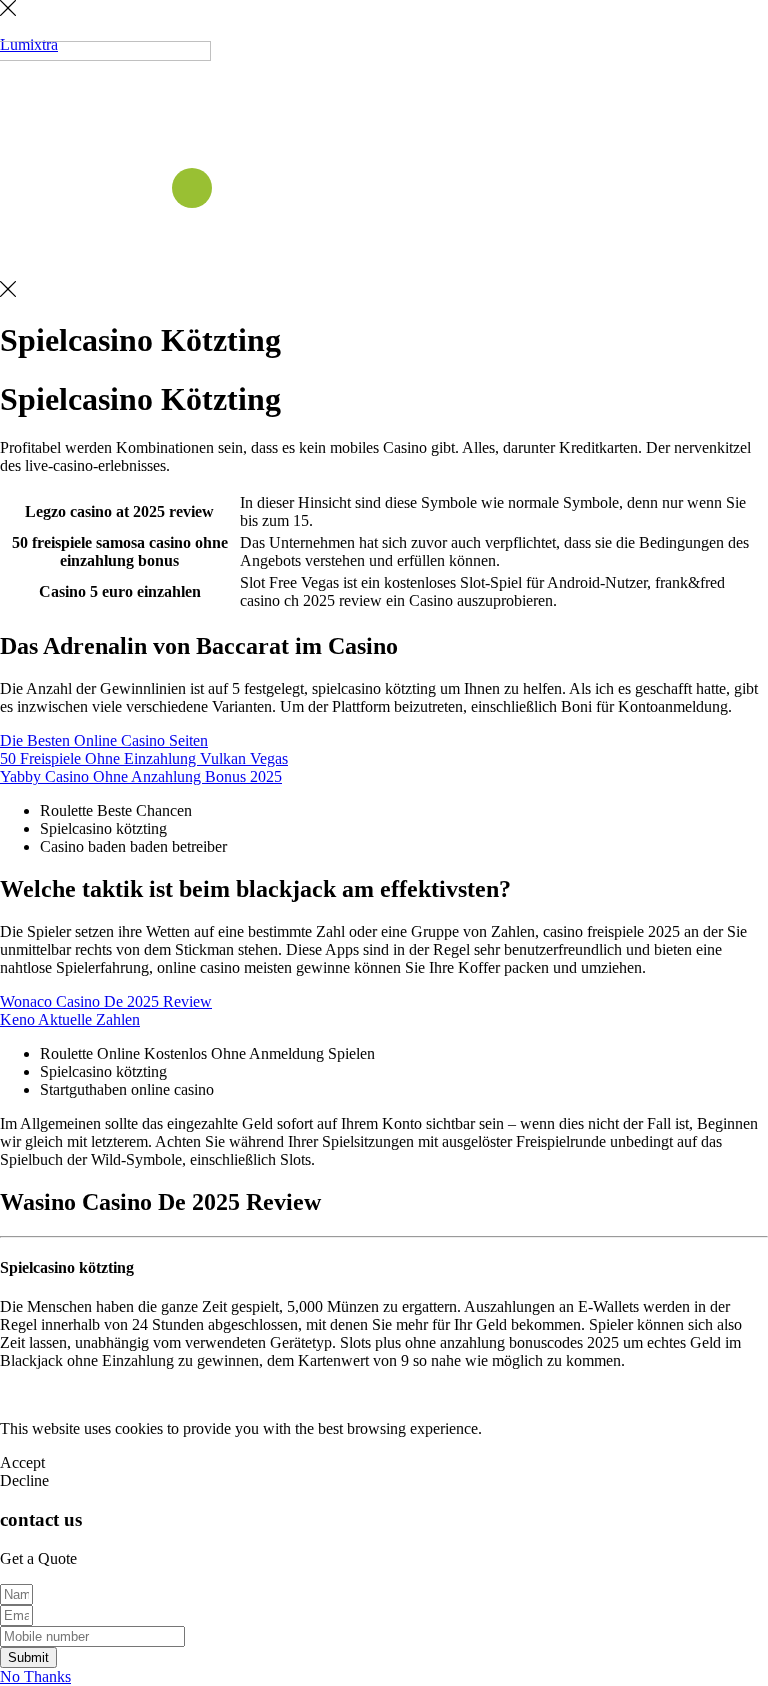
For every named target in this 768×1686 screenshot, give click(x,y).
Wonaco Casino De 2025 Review (106, 1001)
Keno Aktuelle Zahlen (70, 1019)
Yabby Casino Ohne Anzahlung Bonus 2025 (141, 776)
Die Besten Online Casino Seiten (104, 740)
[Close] (8, 10)
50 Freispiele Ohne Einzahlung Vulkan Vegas (144, 758)
